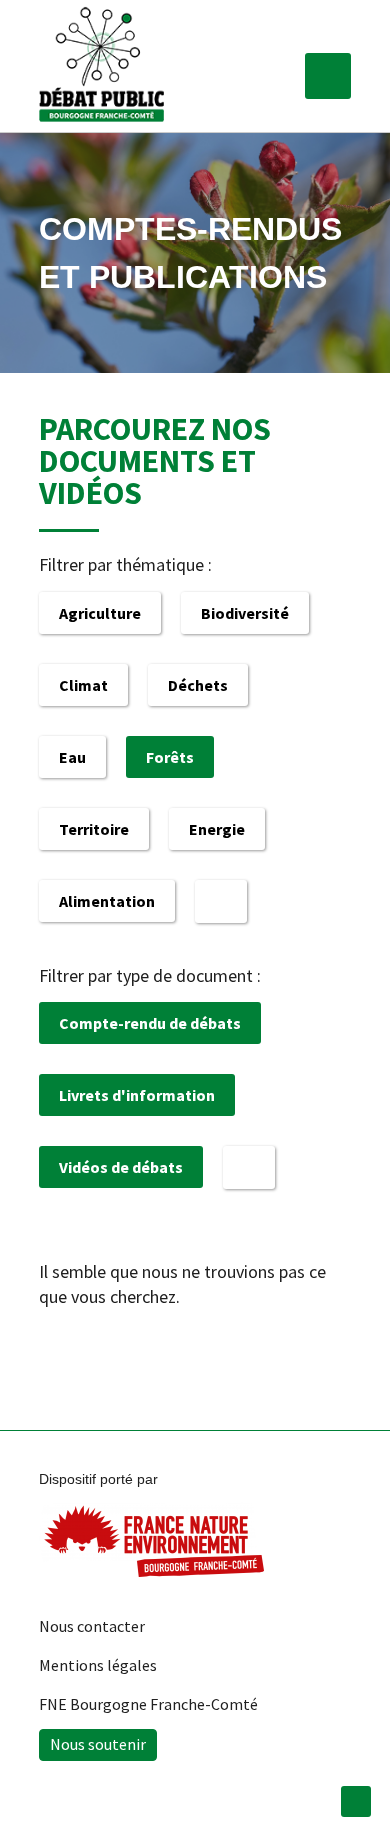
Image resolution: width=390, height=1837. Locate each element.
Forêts (170, 757)
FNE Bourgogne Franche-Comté (148, 1704)
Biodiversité (245, 613)
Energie (217, 829)
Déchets (198, 685)
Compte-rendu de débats (150, 1023)
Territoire (94, 829)
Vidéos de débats (121, 1167)
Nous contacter (92, 1626)
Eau (72, 757)
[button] (328, 76)
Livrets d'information (137, 1095)
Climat (83, 685)
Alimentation (107, 901)
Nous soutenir (98, 1744)
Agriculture (100, 613)
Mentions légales (98, 1665)
